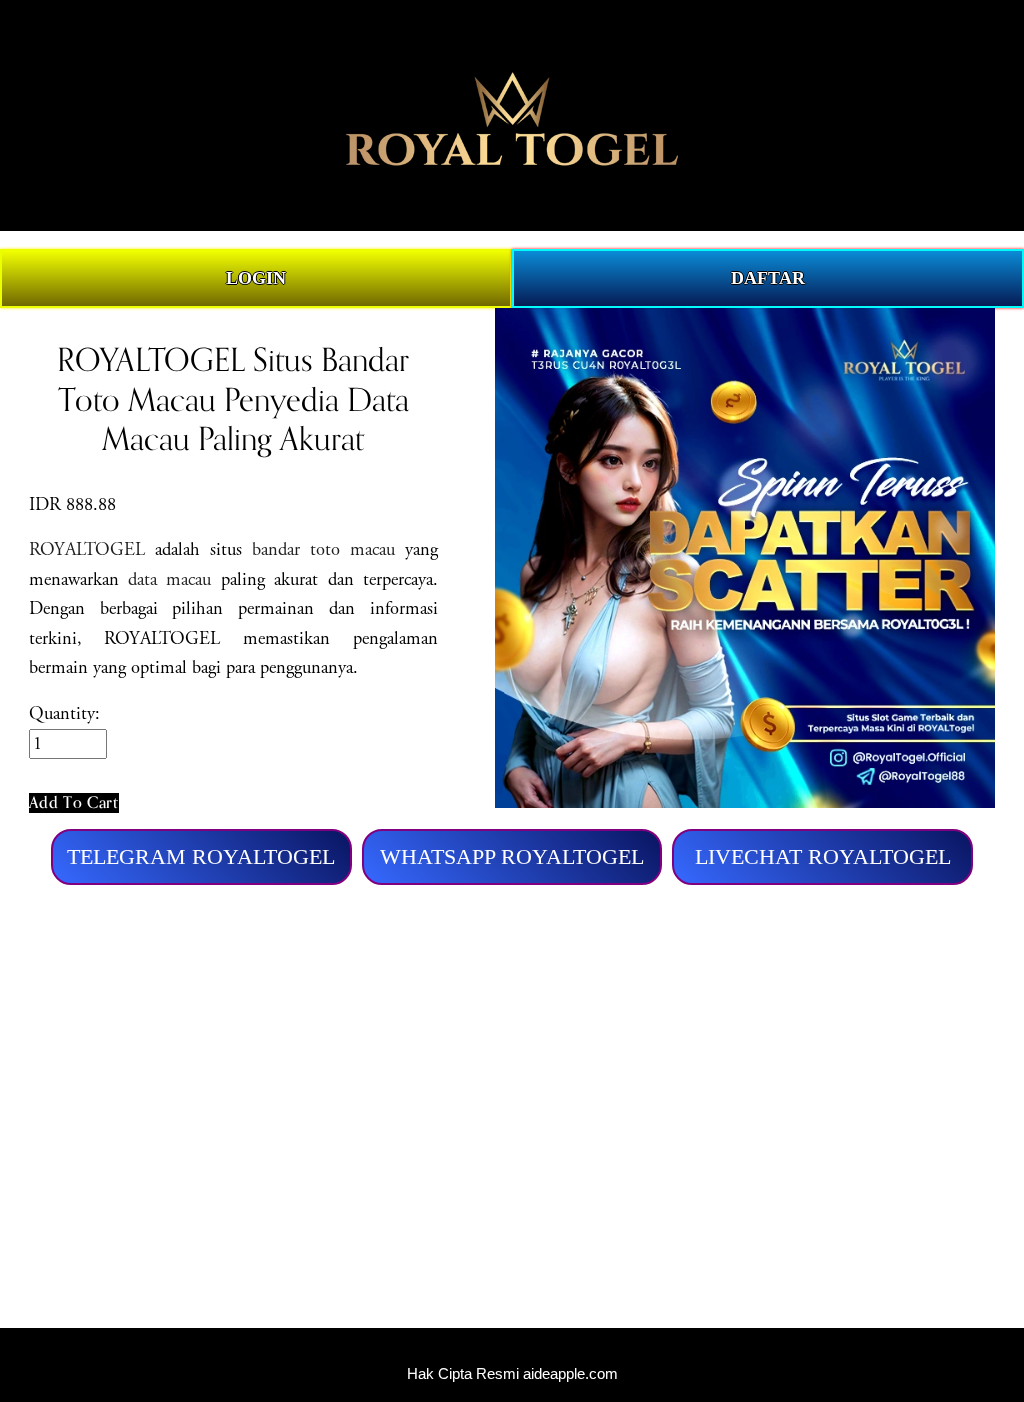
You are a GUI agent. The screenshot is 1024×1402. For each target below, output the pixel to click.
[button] (74, 802)
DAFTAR (768, 278)
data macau (169, 580)
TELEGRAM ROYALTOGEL (201, 856)
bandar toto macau (323, 550)
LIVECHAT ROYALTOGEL (823, 856)
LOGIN (256, 278)
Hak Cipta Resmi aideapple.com (512, 1374)
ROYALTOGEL (87, 550)
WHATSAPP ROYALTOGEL (512, 856)
